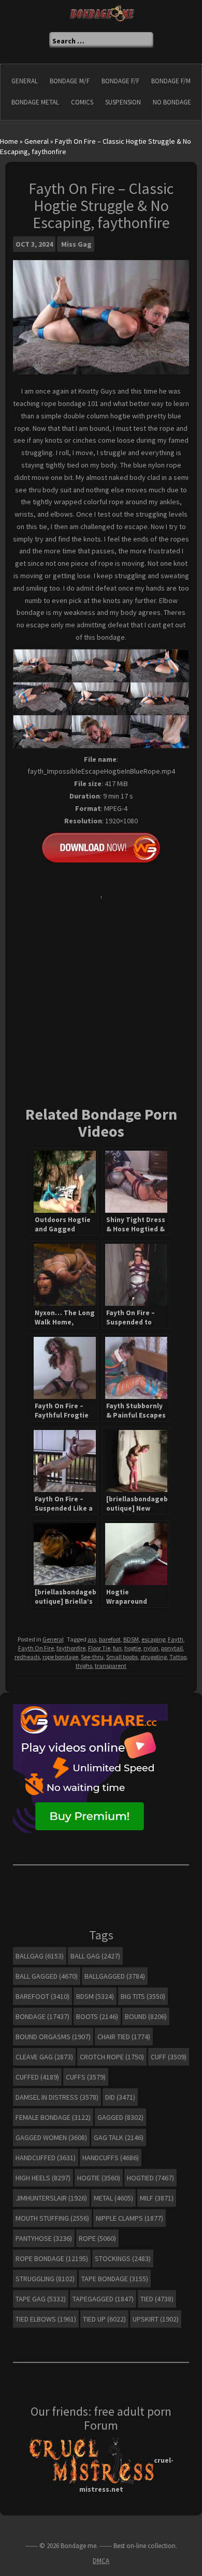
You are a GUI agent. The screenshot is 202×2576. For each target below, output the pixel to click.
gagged (120, 2117)
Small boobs (122, 1657)
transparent (111, 1666)
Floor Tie (99, 1648)
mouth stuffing (52, 2218)
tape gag (41, 2299)
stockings (123, 2258)
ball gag (95, 1956)
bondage (42, 2016)
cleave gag (44, 2057)
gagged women (51, 2137)
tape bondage (115, 2279)
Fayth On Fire (36, 1648)
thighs (84, 1666)
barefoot (110, 1639)
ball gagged (47, 1976)
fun (117, 1648)
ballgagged (115, 1976)
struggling (154, 1657)
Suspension (123, 102)
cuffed (37, 2077)
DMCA (101, 2561)
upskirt (156, 2319)
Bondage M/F (70, 81)
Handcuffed (46, 2158)
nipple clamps (129, 2218)
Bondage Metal (35, 102)
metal (113, 2198)
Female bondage (53, 2117)
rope (97, 2238)
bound (146, 2016)
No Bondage (172, 102)
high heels (43, 2178)
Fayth (176, 1639)
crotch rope (112, 2057)
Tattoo (178, 1657)
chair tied (124, 2037)
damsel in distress (57, 2097)
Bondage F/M (171, 81)
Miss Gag (76, 244)
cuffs (86, 2077)
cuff (169, 2057)
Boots (97, 2016)
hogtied (150, 2178)
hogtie (133, 1648)
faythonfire (71, 1648)
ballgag (40, 1956)
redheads (27, 1657)
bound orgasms (53, 2037)
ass (92, 1639)
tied (157, 2299)
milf (157, 2198)
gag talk (119, 2137)
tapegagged (103, 2299)
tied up (104, 2319)
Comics (82, 102)
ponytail (172, 1648)
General (25, 81)
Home (9, 141)
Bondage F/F (120, 81)
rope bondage (60, 1657)
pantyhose (44, 2238)
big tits (143, 1996)
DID (120, 2097)
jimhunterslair (51, 2198)
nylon (151, 1648)
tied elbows (46, 2319)
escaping (153, 1639)
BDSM (131, 1639)
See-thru (92, 1657)
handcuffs (111, 2158)
